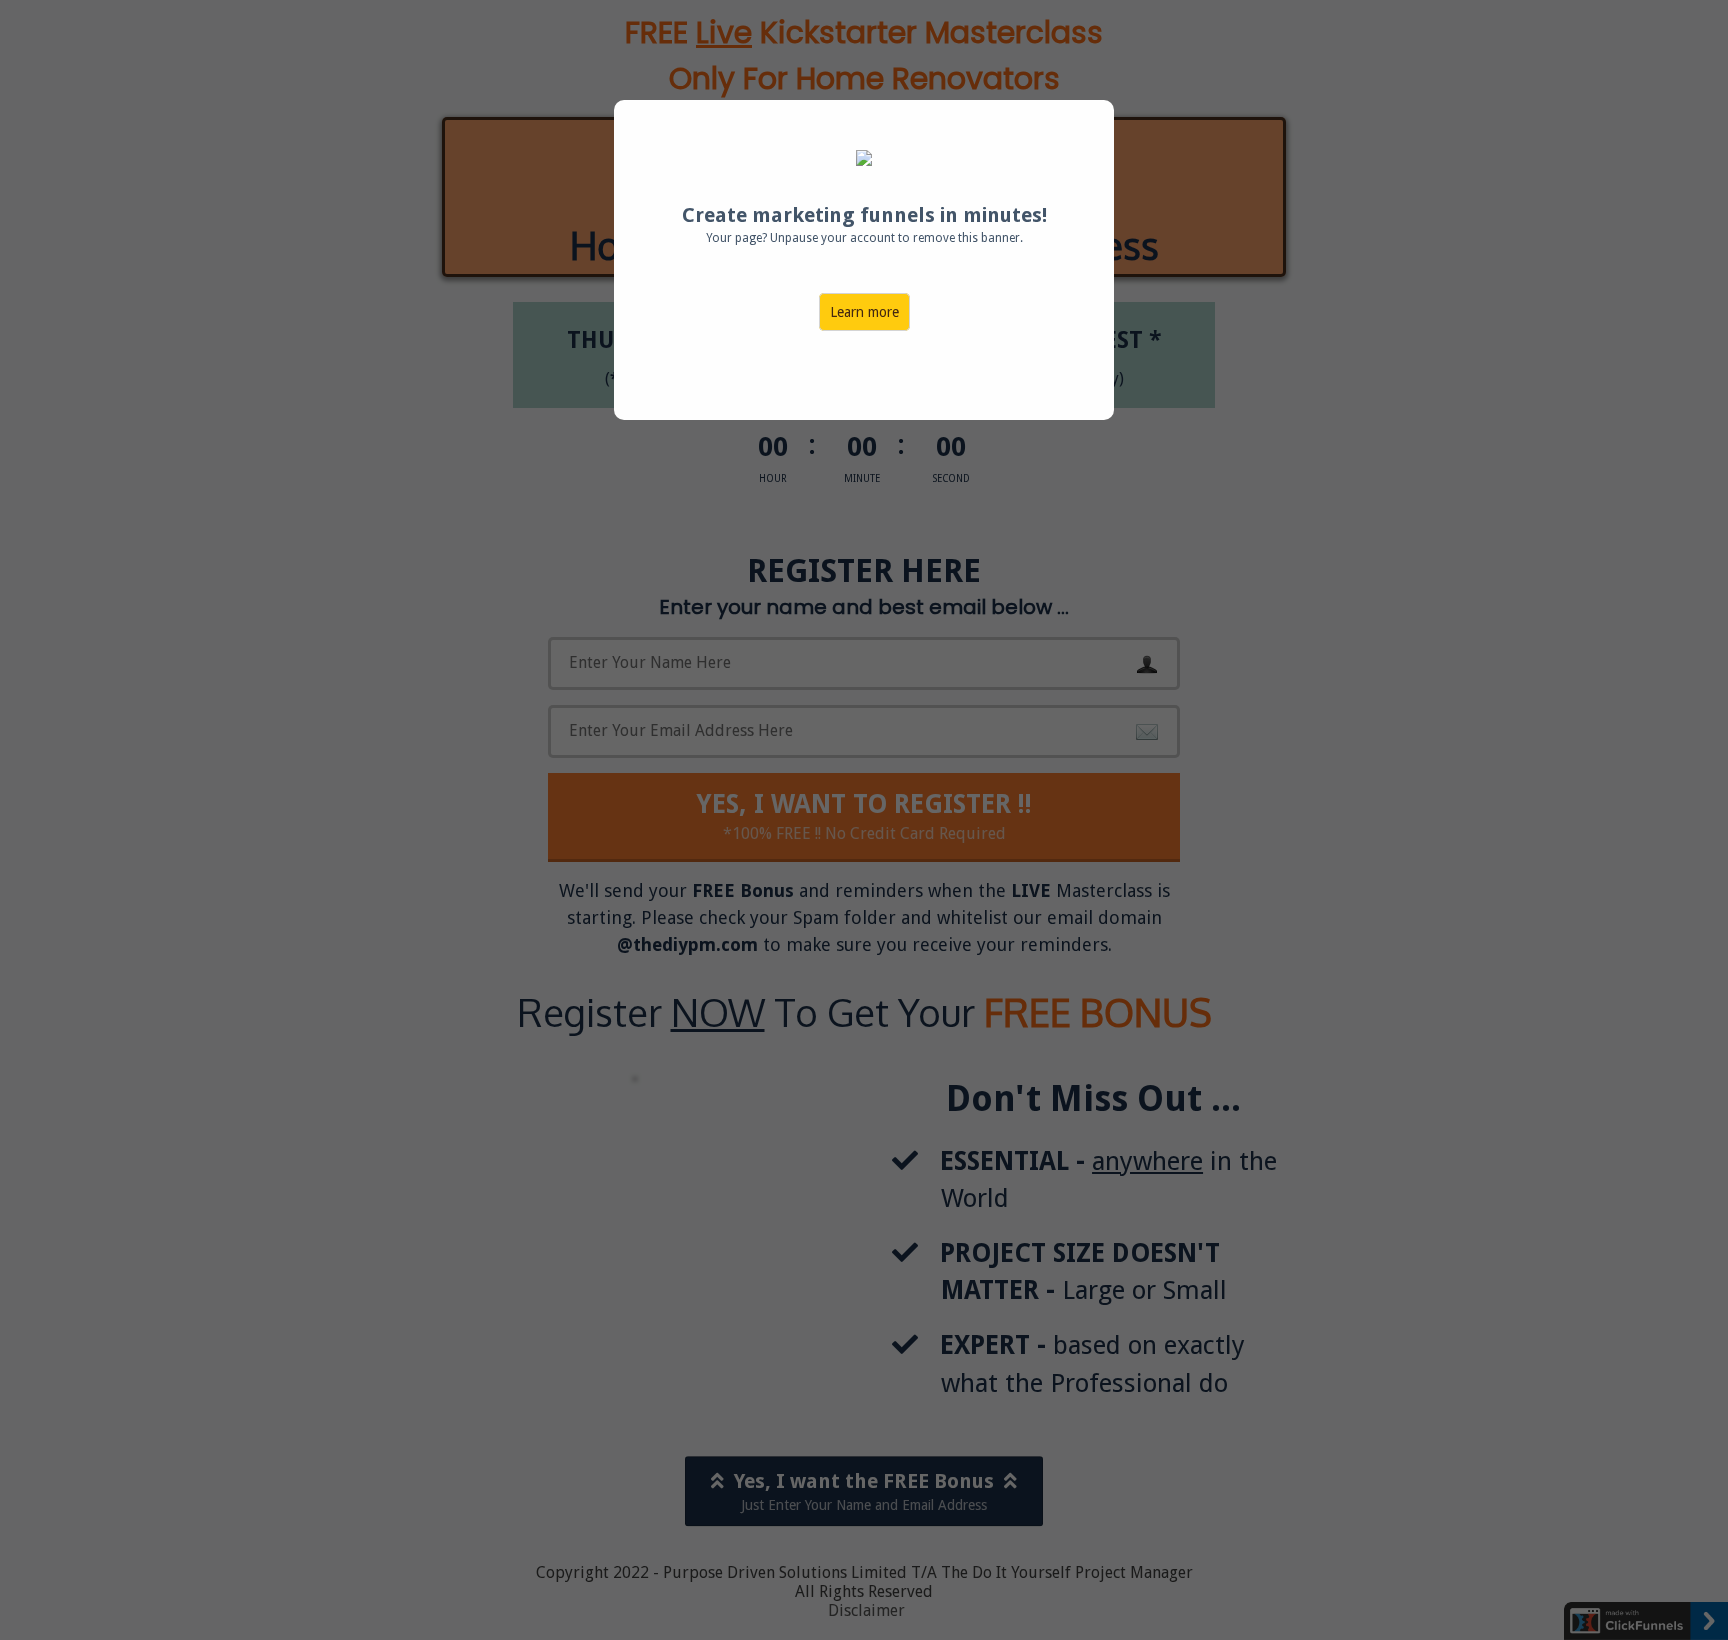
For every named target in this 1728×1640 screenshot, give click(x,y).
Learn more (864, 312)
